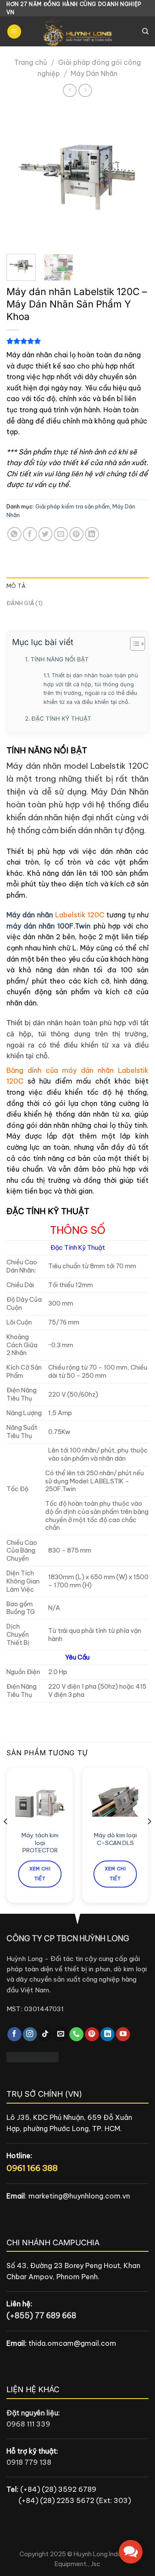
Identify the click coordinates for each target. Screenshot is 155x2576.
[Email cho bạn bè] (61, 534)
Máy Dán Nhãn (94, 73)
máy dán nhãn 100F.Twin (48, 926)
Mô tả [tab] (16, 586)
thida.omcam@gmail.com (72, 2343)
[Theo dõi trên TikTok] (45, 2034)
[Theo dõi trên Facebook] (14, 2034)
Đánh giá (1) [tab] (25, 603)
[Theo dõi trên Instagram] (30, 2034)
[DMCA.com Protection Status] (33, 2057)
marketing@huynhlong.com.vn (79, 2196)
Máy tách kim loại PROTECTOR (40, 1843)
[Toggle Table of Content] (133, 644)
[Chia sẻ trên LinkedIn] (92, 534)
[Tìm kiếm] (145, 31)
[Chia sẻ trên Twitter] (45, 534)
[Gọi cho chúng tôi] (76, 2034)
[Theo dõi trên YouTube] (123, 2034)
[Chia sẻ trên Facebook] (30, 534)
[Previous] (20, 177)
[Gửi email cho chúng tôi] (61, 2034)
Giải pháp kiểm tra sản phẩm (73, 506)
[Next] (135, 177)
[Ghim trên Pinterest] (76, 534)
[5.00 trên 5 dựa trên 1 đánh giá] (77, 341)
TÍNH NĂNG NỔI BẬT (60, 659)
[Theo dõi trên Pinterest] (92, 2034)
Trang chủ (31, 62)
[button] (131, 2552)
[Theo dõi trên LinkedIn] (107, 2034)
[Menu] (14, 32)
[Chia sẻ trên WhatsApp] (14, 534)
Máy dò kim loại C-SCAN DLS (115, 1839)
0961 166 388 (32, 2168)
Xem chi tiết (40, 1874)
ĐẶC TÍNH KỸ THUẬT (61, 719)
